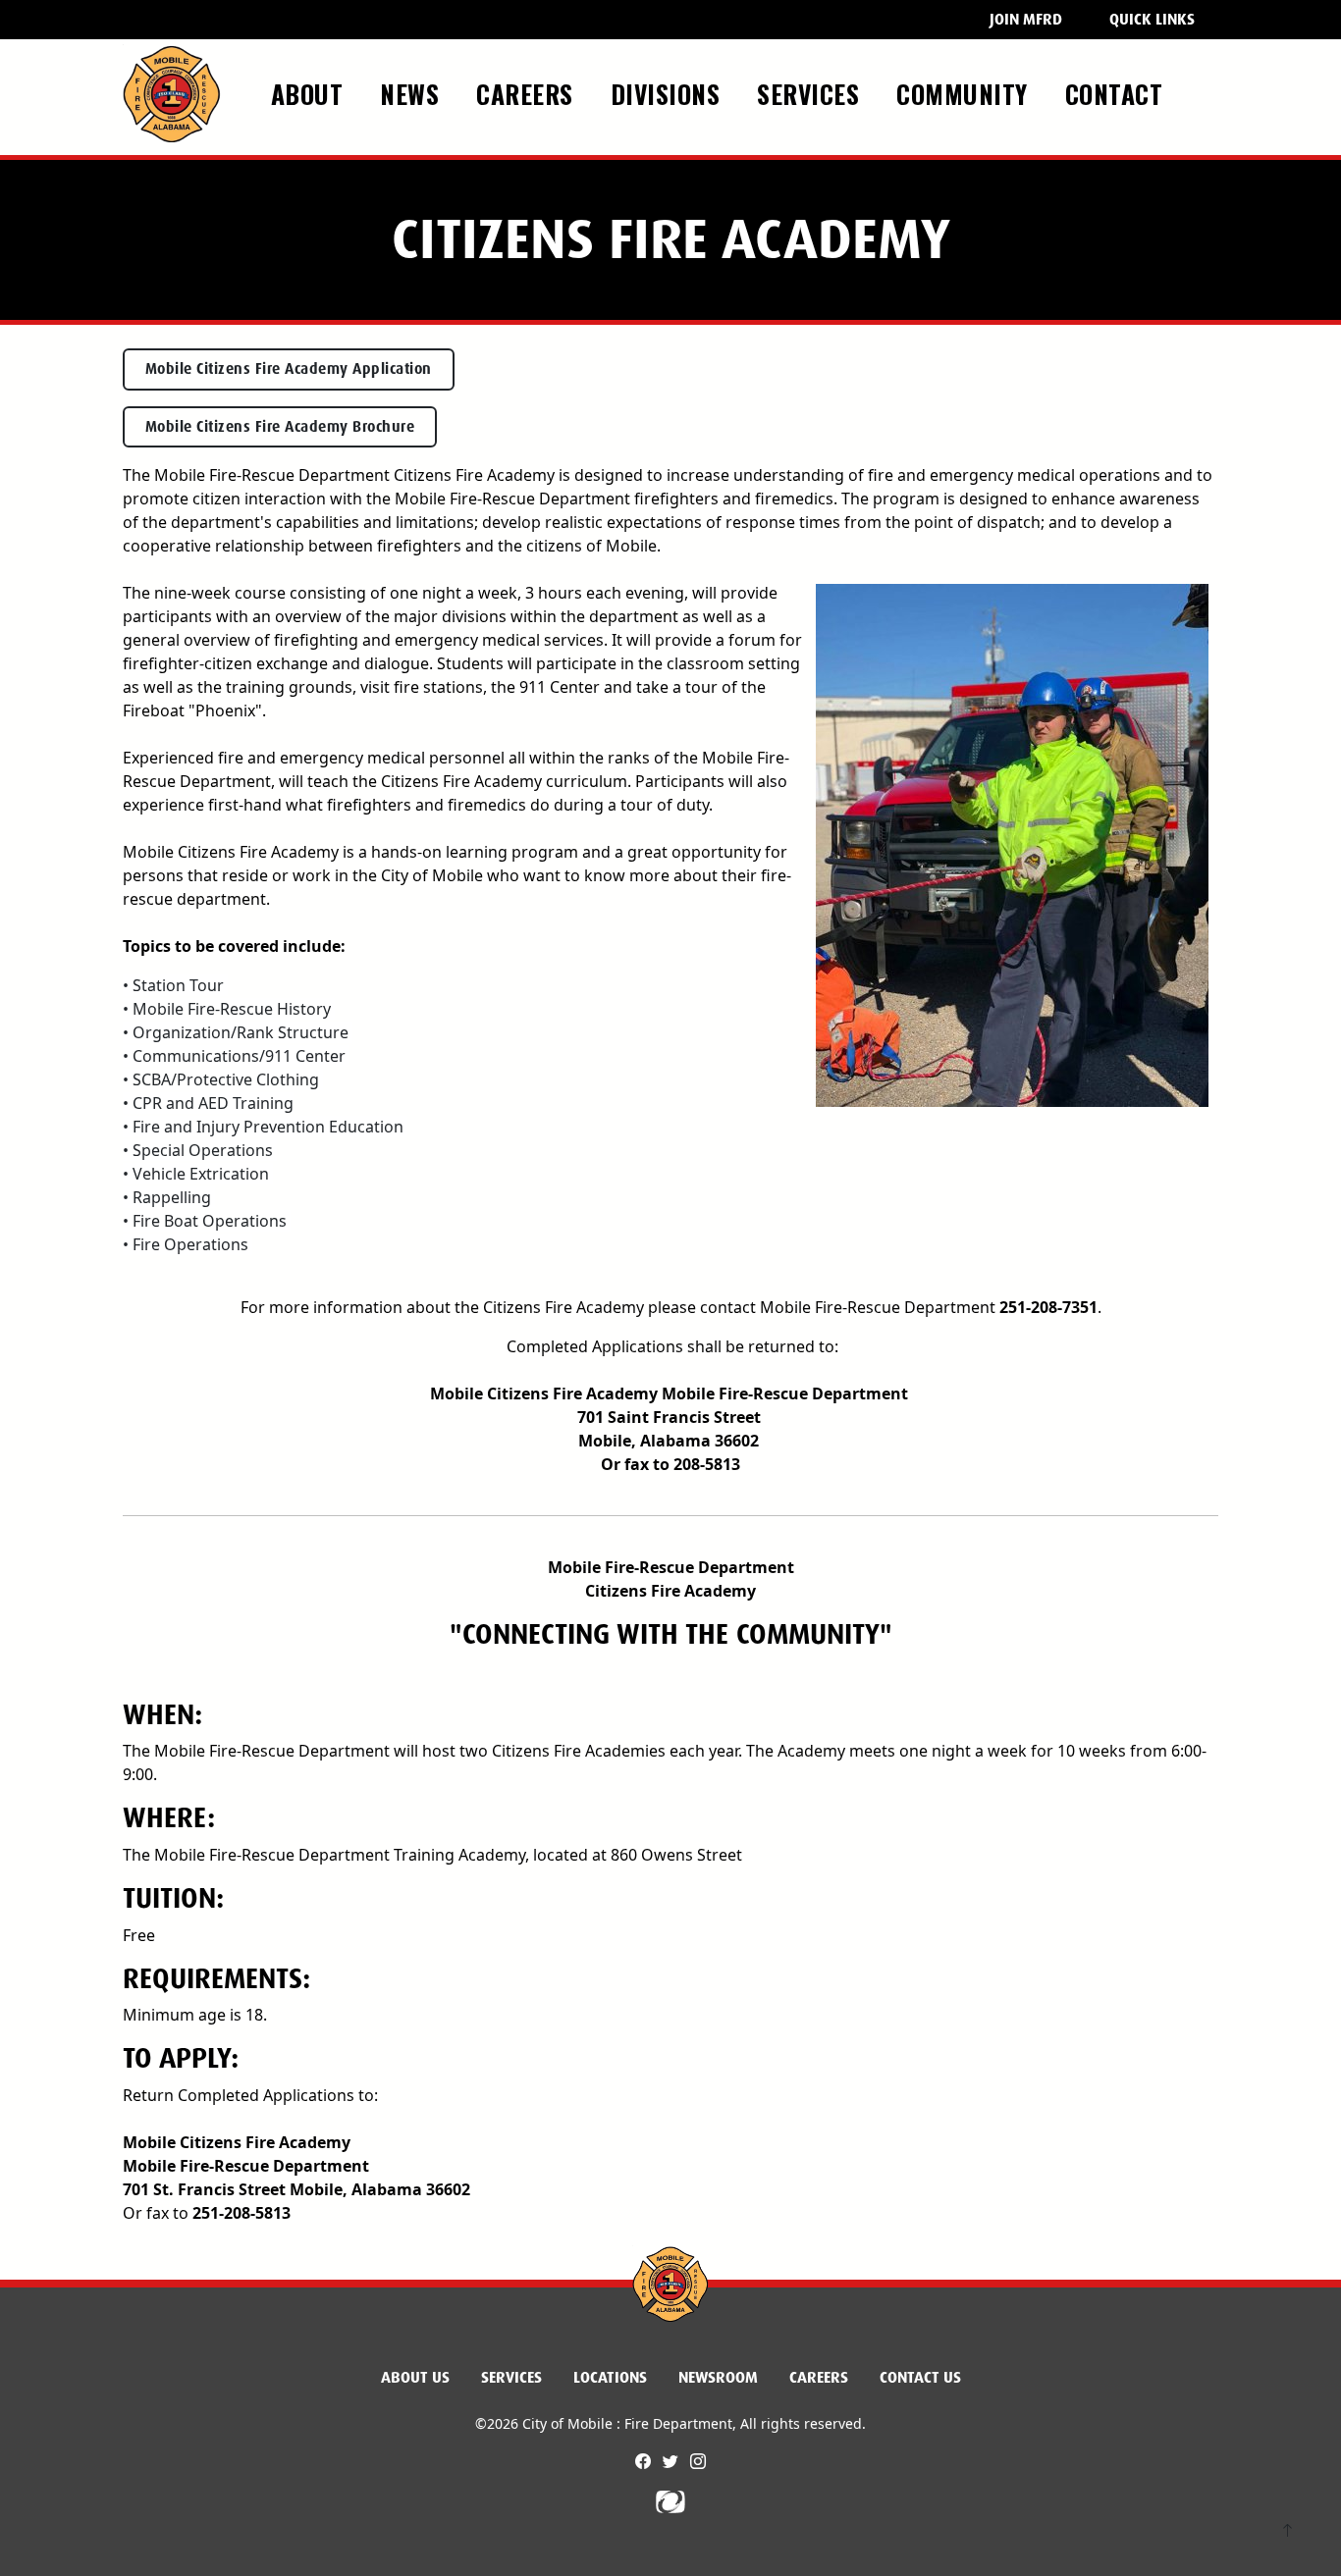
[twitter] (672, 2461)
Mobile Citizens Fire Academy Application (289, 369)
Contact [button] (1118, 93)
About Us (415, 2377)
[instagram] (698, 2461)
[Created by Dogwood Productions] (670, 2500)
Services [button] (812, 93)
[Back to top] (1287, 2532)
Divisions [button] (669, 93)
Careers (819, 2377)
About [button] (311, 93)
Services (511, 2377)
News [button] (413, 93)
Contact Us (920, 2377)
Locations (610, 2377)
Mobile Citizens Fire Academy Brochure (280, 427)
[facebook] (645, 2461)
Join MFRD (1026, 19)
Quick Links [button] (1152, 19)
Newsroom (718, 2377)
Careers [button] (528, 93)
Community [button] (966, 93)
